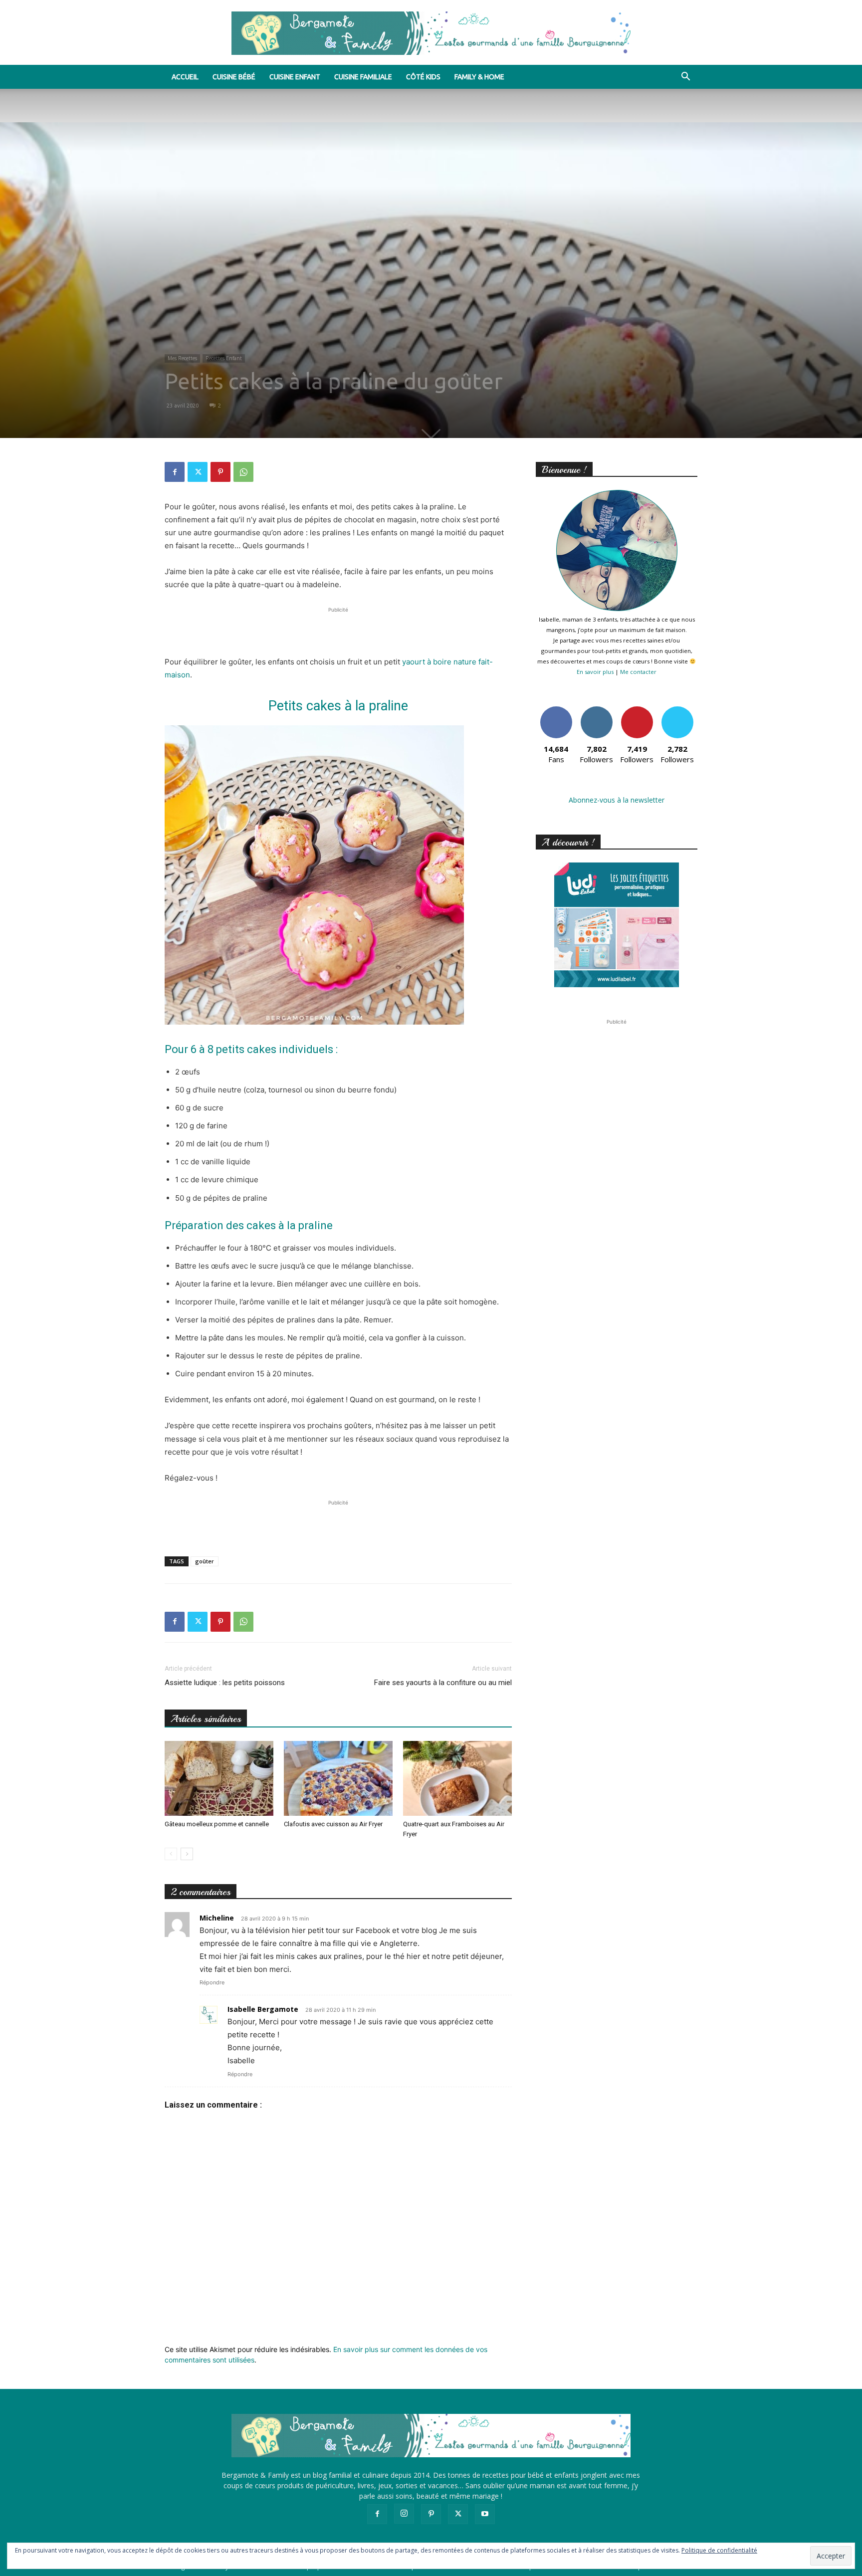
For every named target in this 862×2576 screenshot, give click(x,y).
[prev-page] (171, 1854)
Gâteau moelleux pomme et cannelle (217, 1824)
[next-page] (187, 1854)
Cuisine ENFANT (295, 77)
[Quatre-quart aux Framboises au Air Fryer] (457, 1778)
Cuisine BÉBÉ (234, 77)
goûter (205, 1561)
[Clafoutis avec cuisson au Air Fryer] (338, 1778)
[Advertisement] (338, 630)
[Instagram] (404, 2514)
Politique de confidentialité (719, 2550)
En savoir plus (595, 672)
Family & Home (479, 77)
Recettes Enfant (224, 358)
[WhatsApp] (243, 472)
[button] (685, 78)
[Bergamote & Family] (431, 33)
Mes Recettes (182, 358)
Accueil (185, 77)
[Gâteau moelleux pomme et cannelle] (219, 1778)
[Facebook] (175, 472)
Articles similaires (206, 1719)
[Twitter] (198, 472)
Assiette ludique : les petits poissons (225, 1683)
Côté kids (423, 77)
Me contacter (638, 672)
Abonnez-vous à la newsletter (617, 800)
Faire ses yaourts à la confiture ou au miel (443, 1683)
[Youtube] (485, 2514)
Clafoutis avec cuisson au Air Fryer (333, 1824)
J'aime (556, 710)
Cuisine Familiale (363, 77)
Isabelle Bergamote (263, 2009)
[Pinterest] (220, 472)
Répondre (212, 1982)
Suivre (596, 710)
